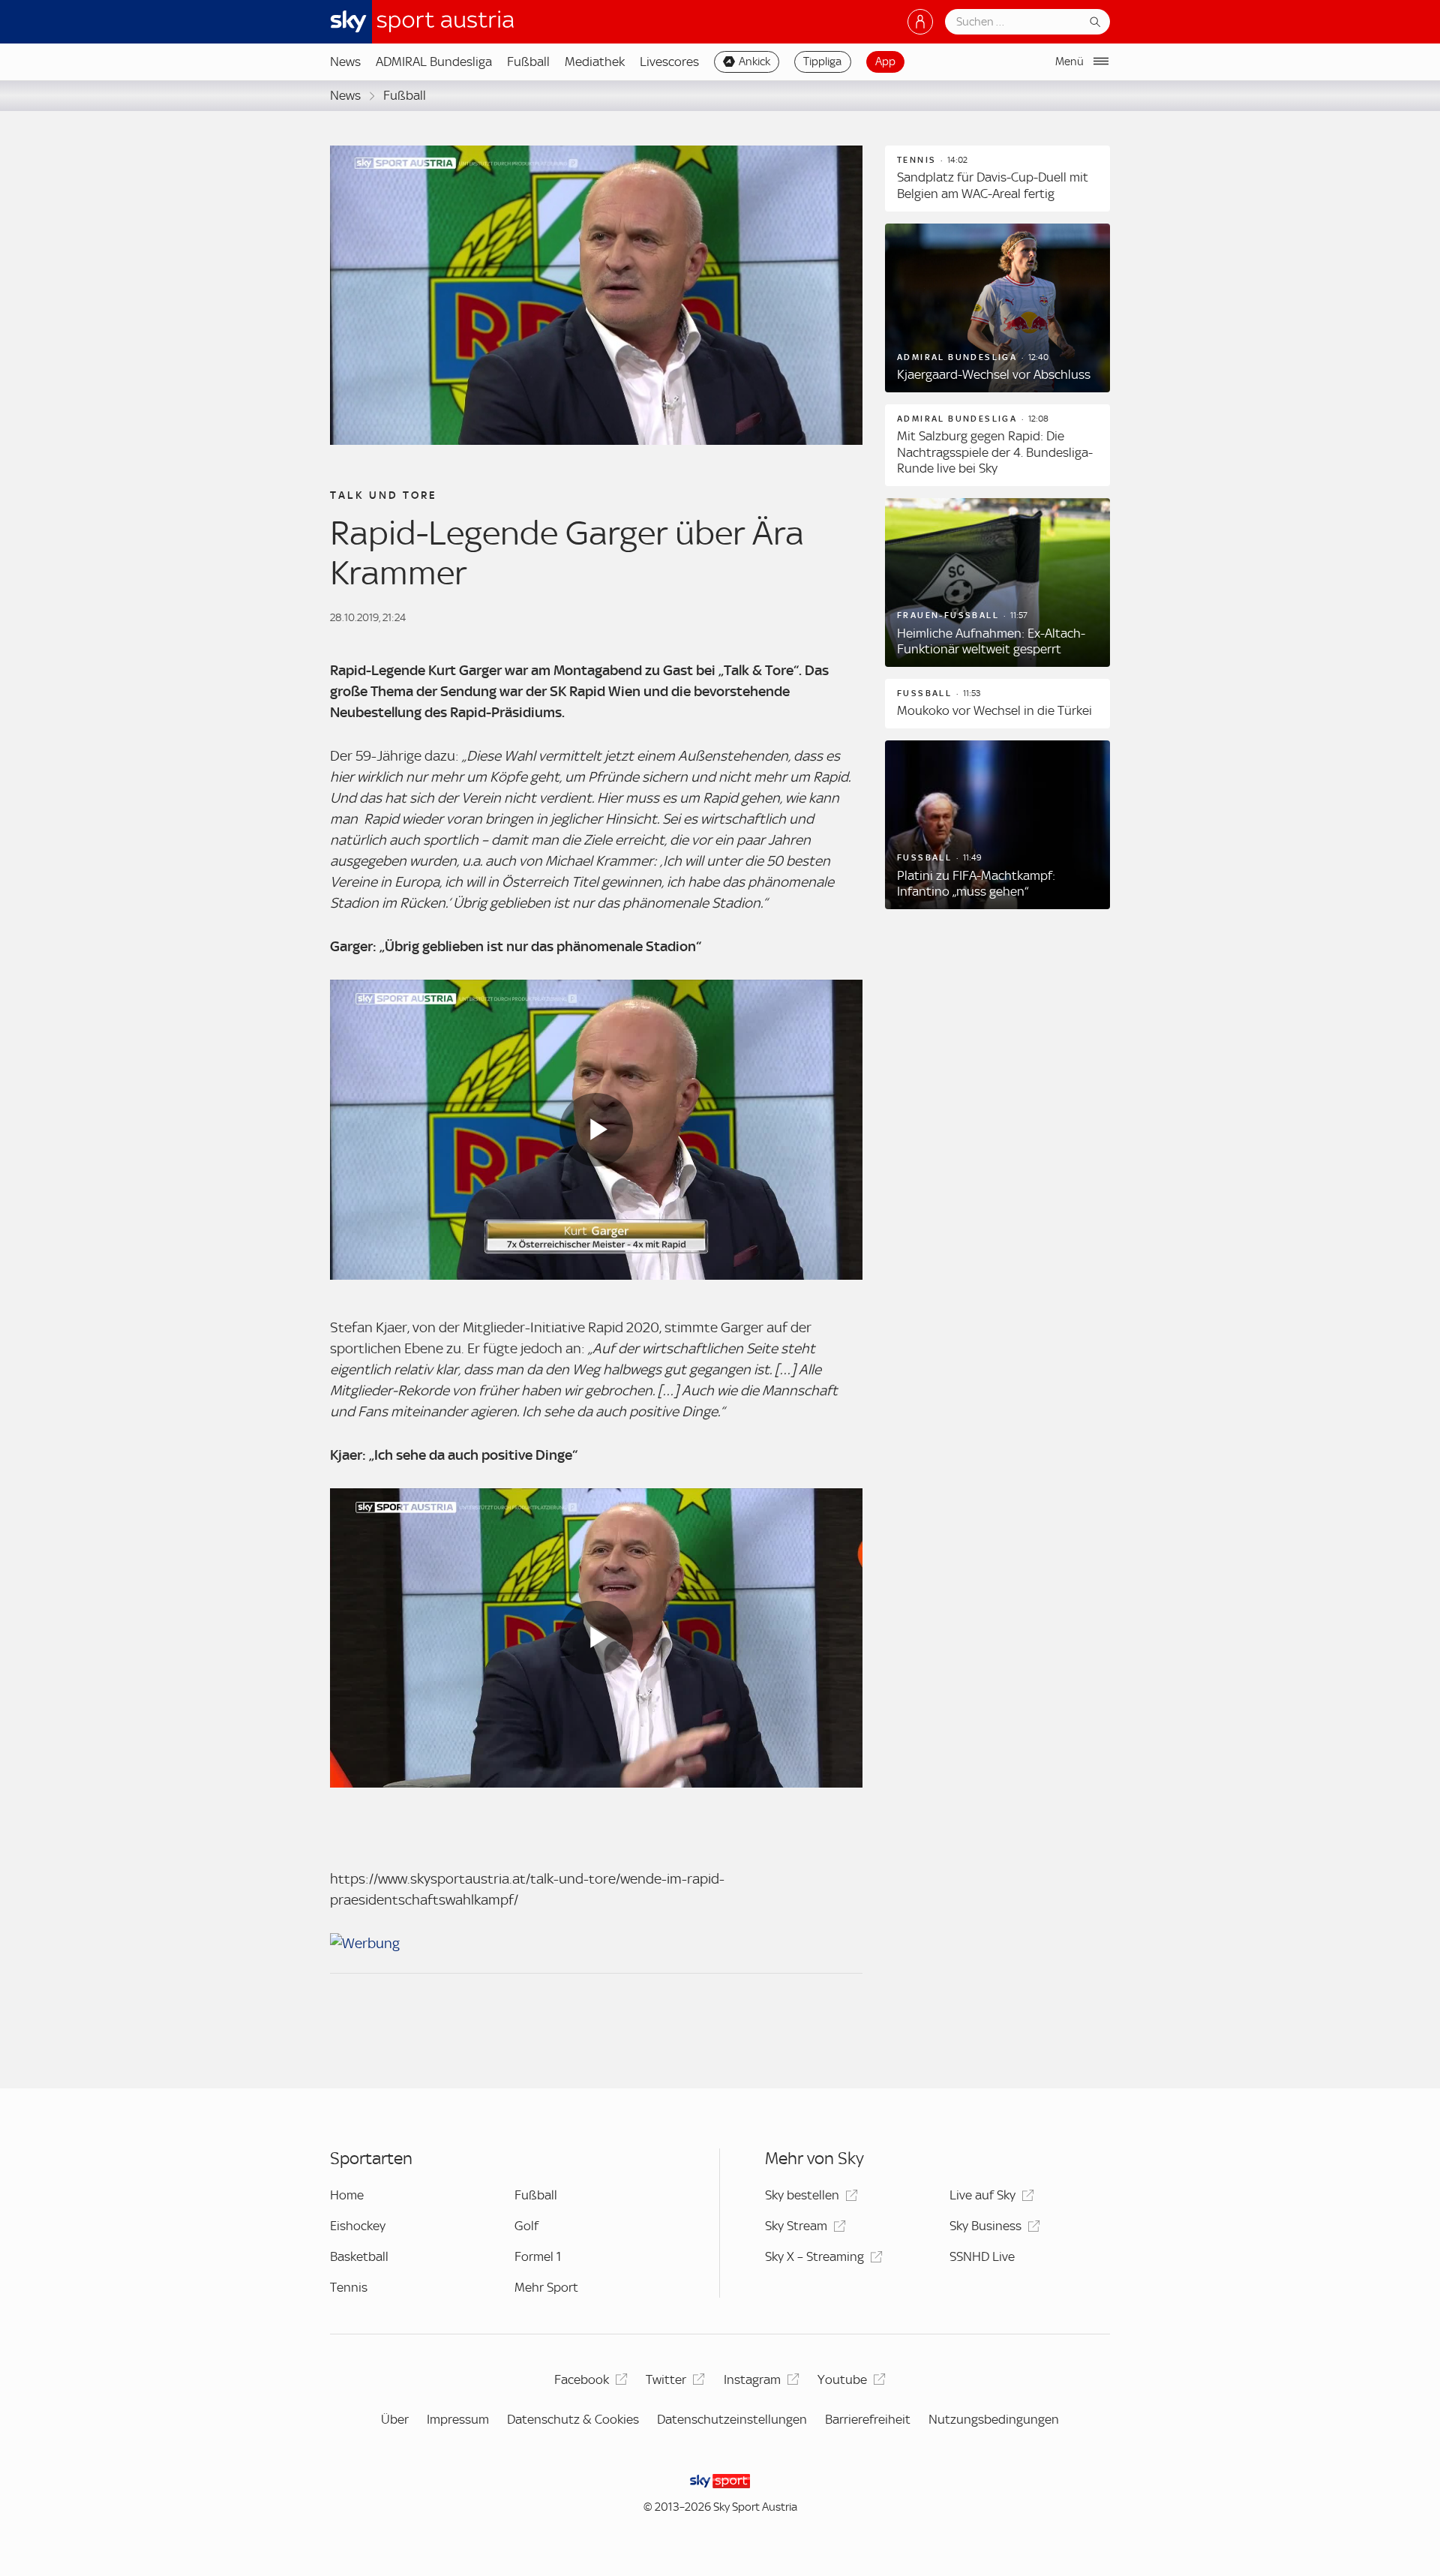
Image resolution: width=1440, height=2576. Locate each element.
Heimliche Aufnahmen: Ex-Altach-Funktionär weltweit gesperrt (991, 641)
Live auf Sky (982, 2195)
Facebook (582, 2379)
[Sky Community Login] (920, 22)
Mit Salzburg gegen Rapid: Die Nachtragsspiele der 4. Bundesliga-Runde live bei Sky (995, 452)
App (885, 62)
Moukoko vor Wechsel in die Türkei (994, 710)
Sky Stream (796, 2226)
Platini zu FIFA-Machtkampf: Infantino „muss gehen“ (976, 884)
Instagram (752, 2379)
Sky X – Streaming (814, 2256)
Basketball (359, 2256)
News (345, 62)
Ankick (754, 62)
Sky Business (985, 2226)
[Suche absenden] (1095, 22)
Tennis (349, 2287)
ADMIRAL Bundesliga (434, 62)
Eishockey (358, 2226)
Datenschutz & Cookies (573, 2419)
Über (395, 2419)
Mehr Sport (546, 2287)
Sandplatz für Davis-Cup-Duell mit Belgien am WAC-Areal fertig (993, 185)
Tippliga (822, 62)
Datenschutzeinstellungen (732, 2419)
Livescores (669, 62)
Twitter (666, 2379)
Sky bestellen (802, 2195)
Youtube (842, 2379)
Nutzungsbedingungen (994, 2419)
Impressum (458, 2419)
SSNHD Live (982, 2256)
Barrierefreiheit (868, 2419)
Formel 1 (538, 2256)
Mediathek (595, 62)
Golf (526, 2226)
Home (347, 2195)
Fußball (528, 62)
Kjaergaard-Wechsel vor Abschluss (994, 374)
